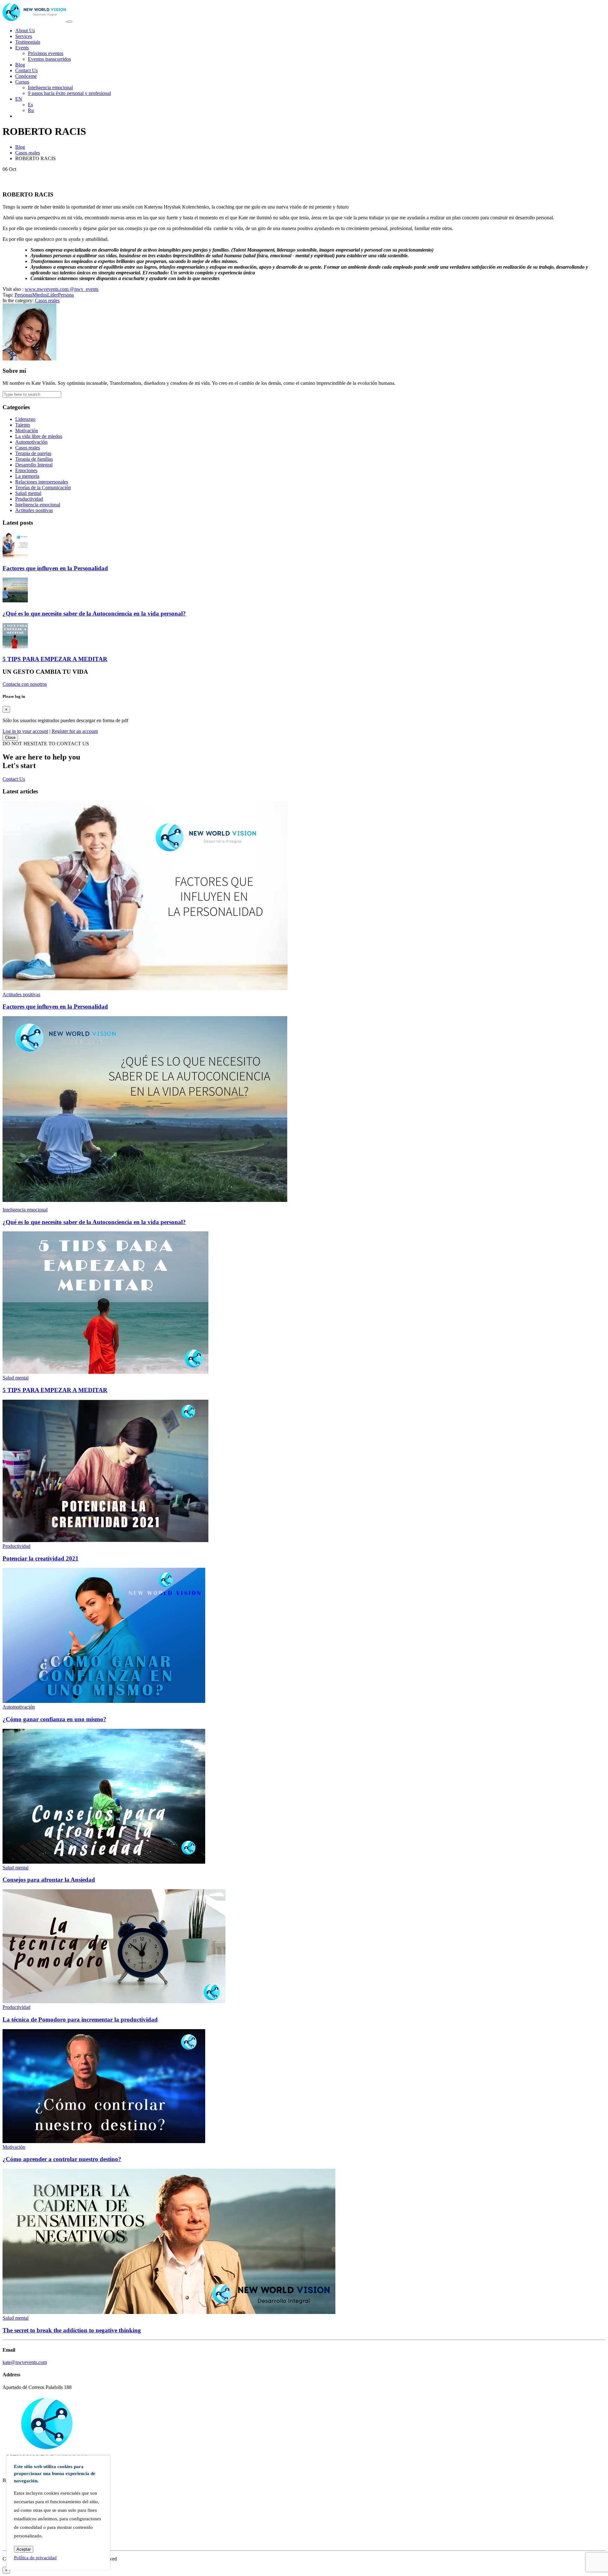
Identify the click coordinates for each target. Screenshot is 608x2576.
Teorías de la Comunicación (43, 488)
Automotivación (31, 442)
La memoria (27, 476)
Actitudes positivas (34, 510)
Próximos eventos (46, 53)
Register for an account (75, 731)
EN (19, 99)
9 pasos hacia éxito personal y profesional (69, 93)
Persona (66, 295)
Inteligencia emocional (50, 88)
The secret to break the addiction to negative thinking (72, 2330)
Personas (23, 295)
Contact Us (26, 70)
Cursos (22, 82)
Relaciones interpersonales (42, 482)
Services (24, 36)
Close (10, 738)
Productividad (29, 499)
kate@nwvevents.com (25, 2362)
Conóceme (26, 76)
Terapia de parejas (33, 453)
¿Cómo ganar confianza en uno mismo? (54, 1719)
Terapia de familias (34, 459)
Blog (20, 65)
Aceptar (24, 2549)
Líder (53, 295)
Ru (31, 110)
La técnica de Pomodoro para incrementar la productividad (80, 2020)
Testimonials (28, 42)
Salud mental (28, 493)
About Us (25, 31)
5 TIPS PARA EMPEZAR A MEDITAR (55, 659)
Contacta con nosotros (25, 684)
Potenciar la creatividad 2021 (41, 1558)
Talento (23, 425)
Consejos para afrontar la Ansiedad (49, 1880)
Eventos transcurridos (49, 59)
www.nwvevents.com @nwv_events (62, 289)
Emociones (26, 470)
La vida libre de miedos (39, 436)
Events (22, 48)
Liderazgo (25, 419)
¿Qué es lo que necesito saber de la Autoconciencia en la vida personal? (94, 613)
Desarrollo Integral (34, 465)
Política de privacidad (35, 2558)
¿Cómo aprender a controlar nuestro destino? (62, 2159)
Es (30, 105)
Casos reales (28, 153)
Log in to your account (25, 731)
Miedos (40, 295)
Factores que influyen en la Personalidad (55, 568)
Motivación (27, 431)
